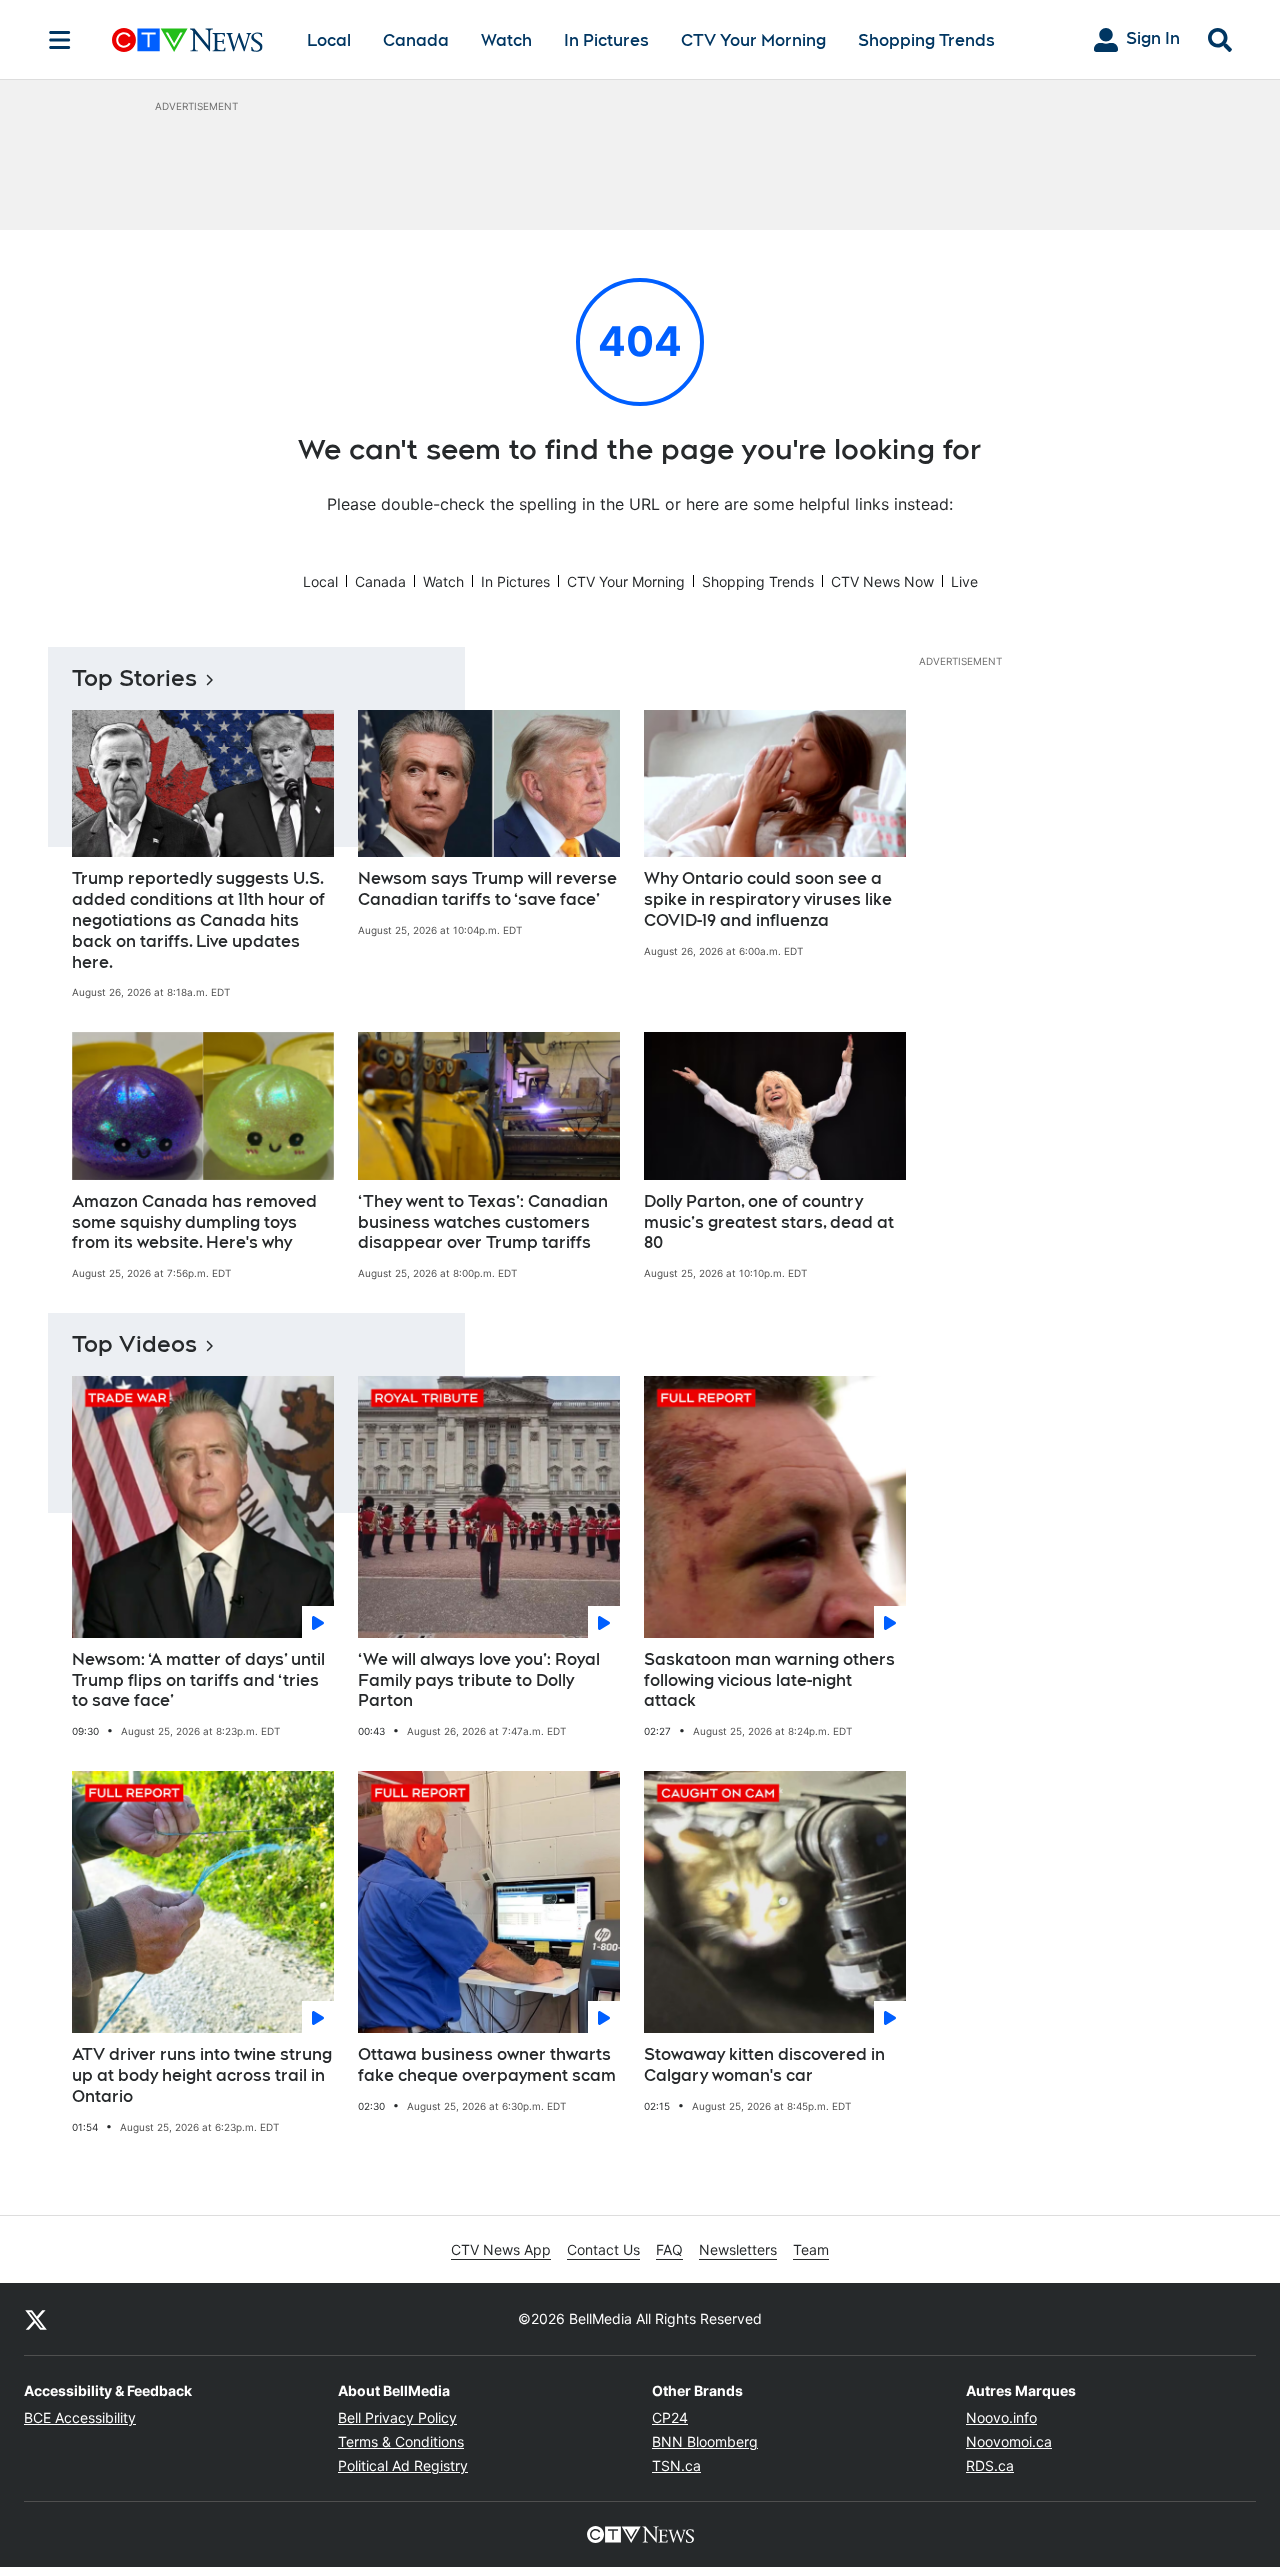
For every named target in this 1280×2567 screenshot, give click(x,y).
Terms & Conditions (401, 2441)
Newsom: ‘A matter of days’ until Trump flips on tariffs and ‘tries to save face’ (198, 1680)
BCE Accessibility (80, 2417)
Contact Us (603, 2249)
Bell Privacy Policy (397, 2417)
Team (811, 2249)
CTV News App (501, 2249)
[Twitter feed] (36, 2319)
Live (964, 581)
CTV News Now (882, 581)
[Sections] (60, 40)
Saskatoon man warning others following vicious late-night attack (769, 1680)
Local (329, 40)
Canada (416, 40)
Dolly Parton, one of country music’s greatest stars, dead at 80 (769, 1222)
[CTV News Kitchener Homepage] (187, 40)
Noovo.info (1001, 2417)
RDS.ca (990, 2465)
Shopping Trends (926, 40)
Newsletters (738, 2249)
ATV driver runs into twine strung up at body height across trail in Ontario (202, 2075)
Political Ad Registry (403, 2465)
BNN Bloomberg (705, 2441)
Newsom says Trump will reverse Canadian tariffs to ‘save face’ (487, 889)
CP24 (670, 2417)
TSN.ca (676, 2465)
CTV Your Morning (753, 40)
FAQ (669, 2249)
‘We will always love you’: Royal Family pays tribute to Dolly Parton (479, 1680)
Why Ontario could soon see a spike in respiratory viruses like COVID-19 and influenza (768, 899)
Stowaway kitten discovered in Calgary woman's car (764, 2065)
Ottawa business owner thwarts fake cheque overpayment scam (487, 2065)
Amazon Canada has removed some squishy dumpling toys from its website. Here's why (194, 1222)
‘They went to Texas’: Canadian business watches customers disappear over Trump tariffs (483, 1222)
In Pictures (606, 40)
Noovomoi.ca (1009, 2441)
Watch (506, 40)
